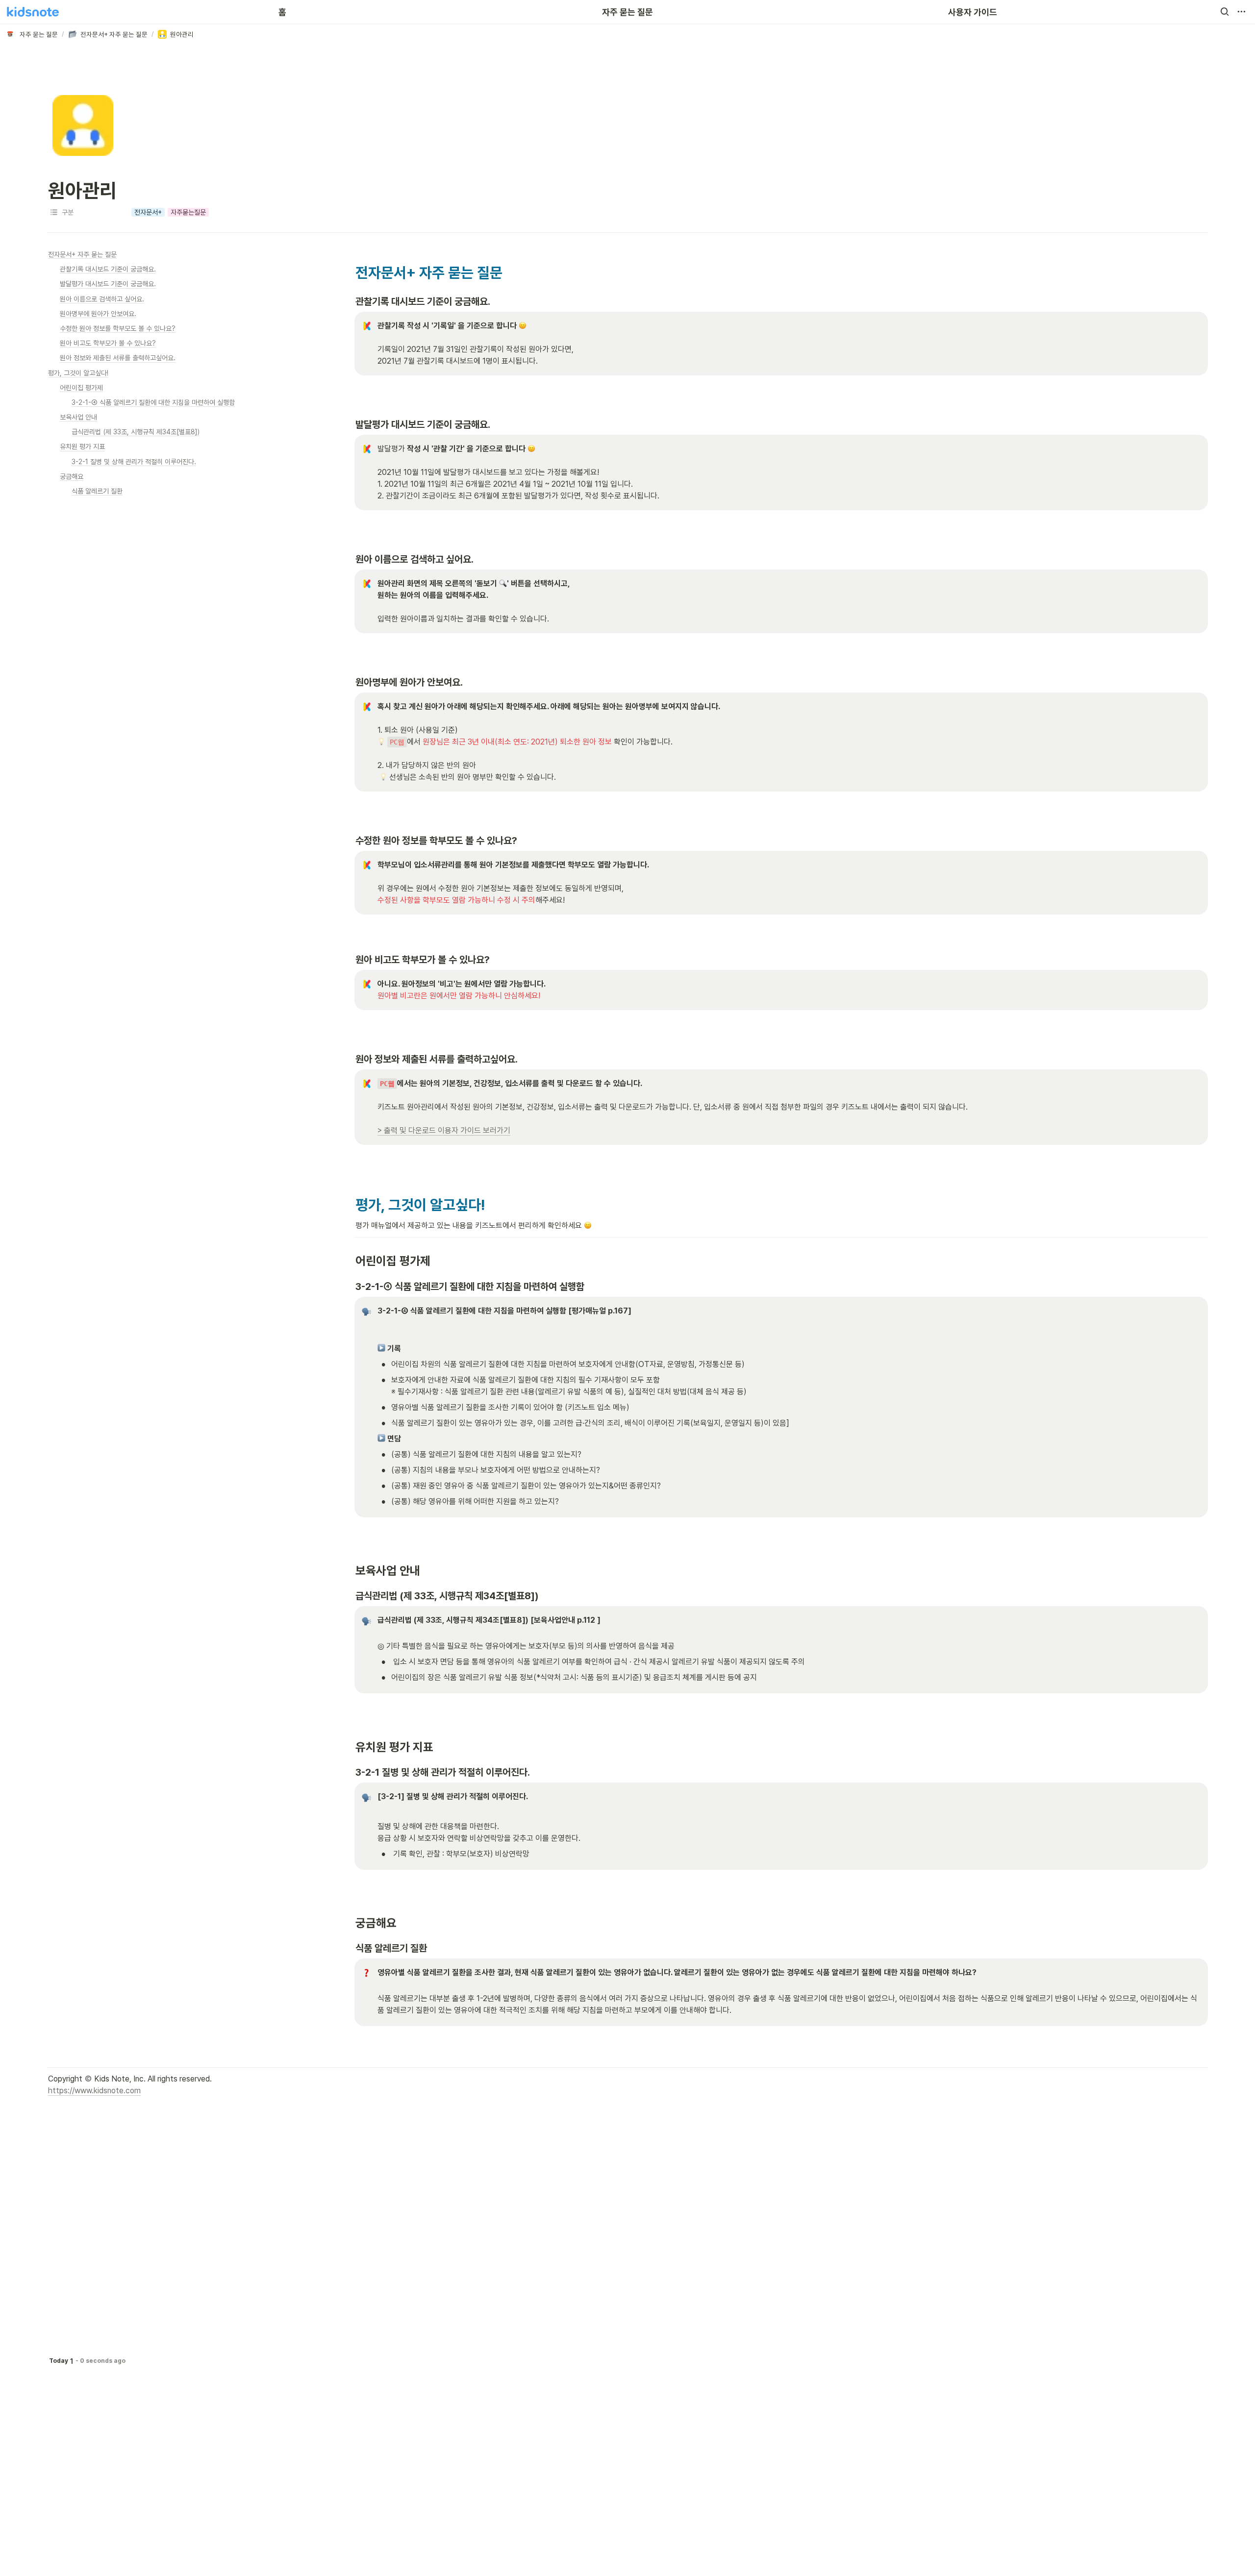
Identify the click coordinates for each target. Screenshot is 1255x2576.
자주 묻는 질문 (627, 12)
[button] (1225, 12)
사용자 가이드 (973, 12)
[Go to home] (33, 12)
